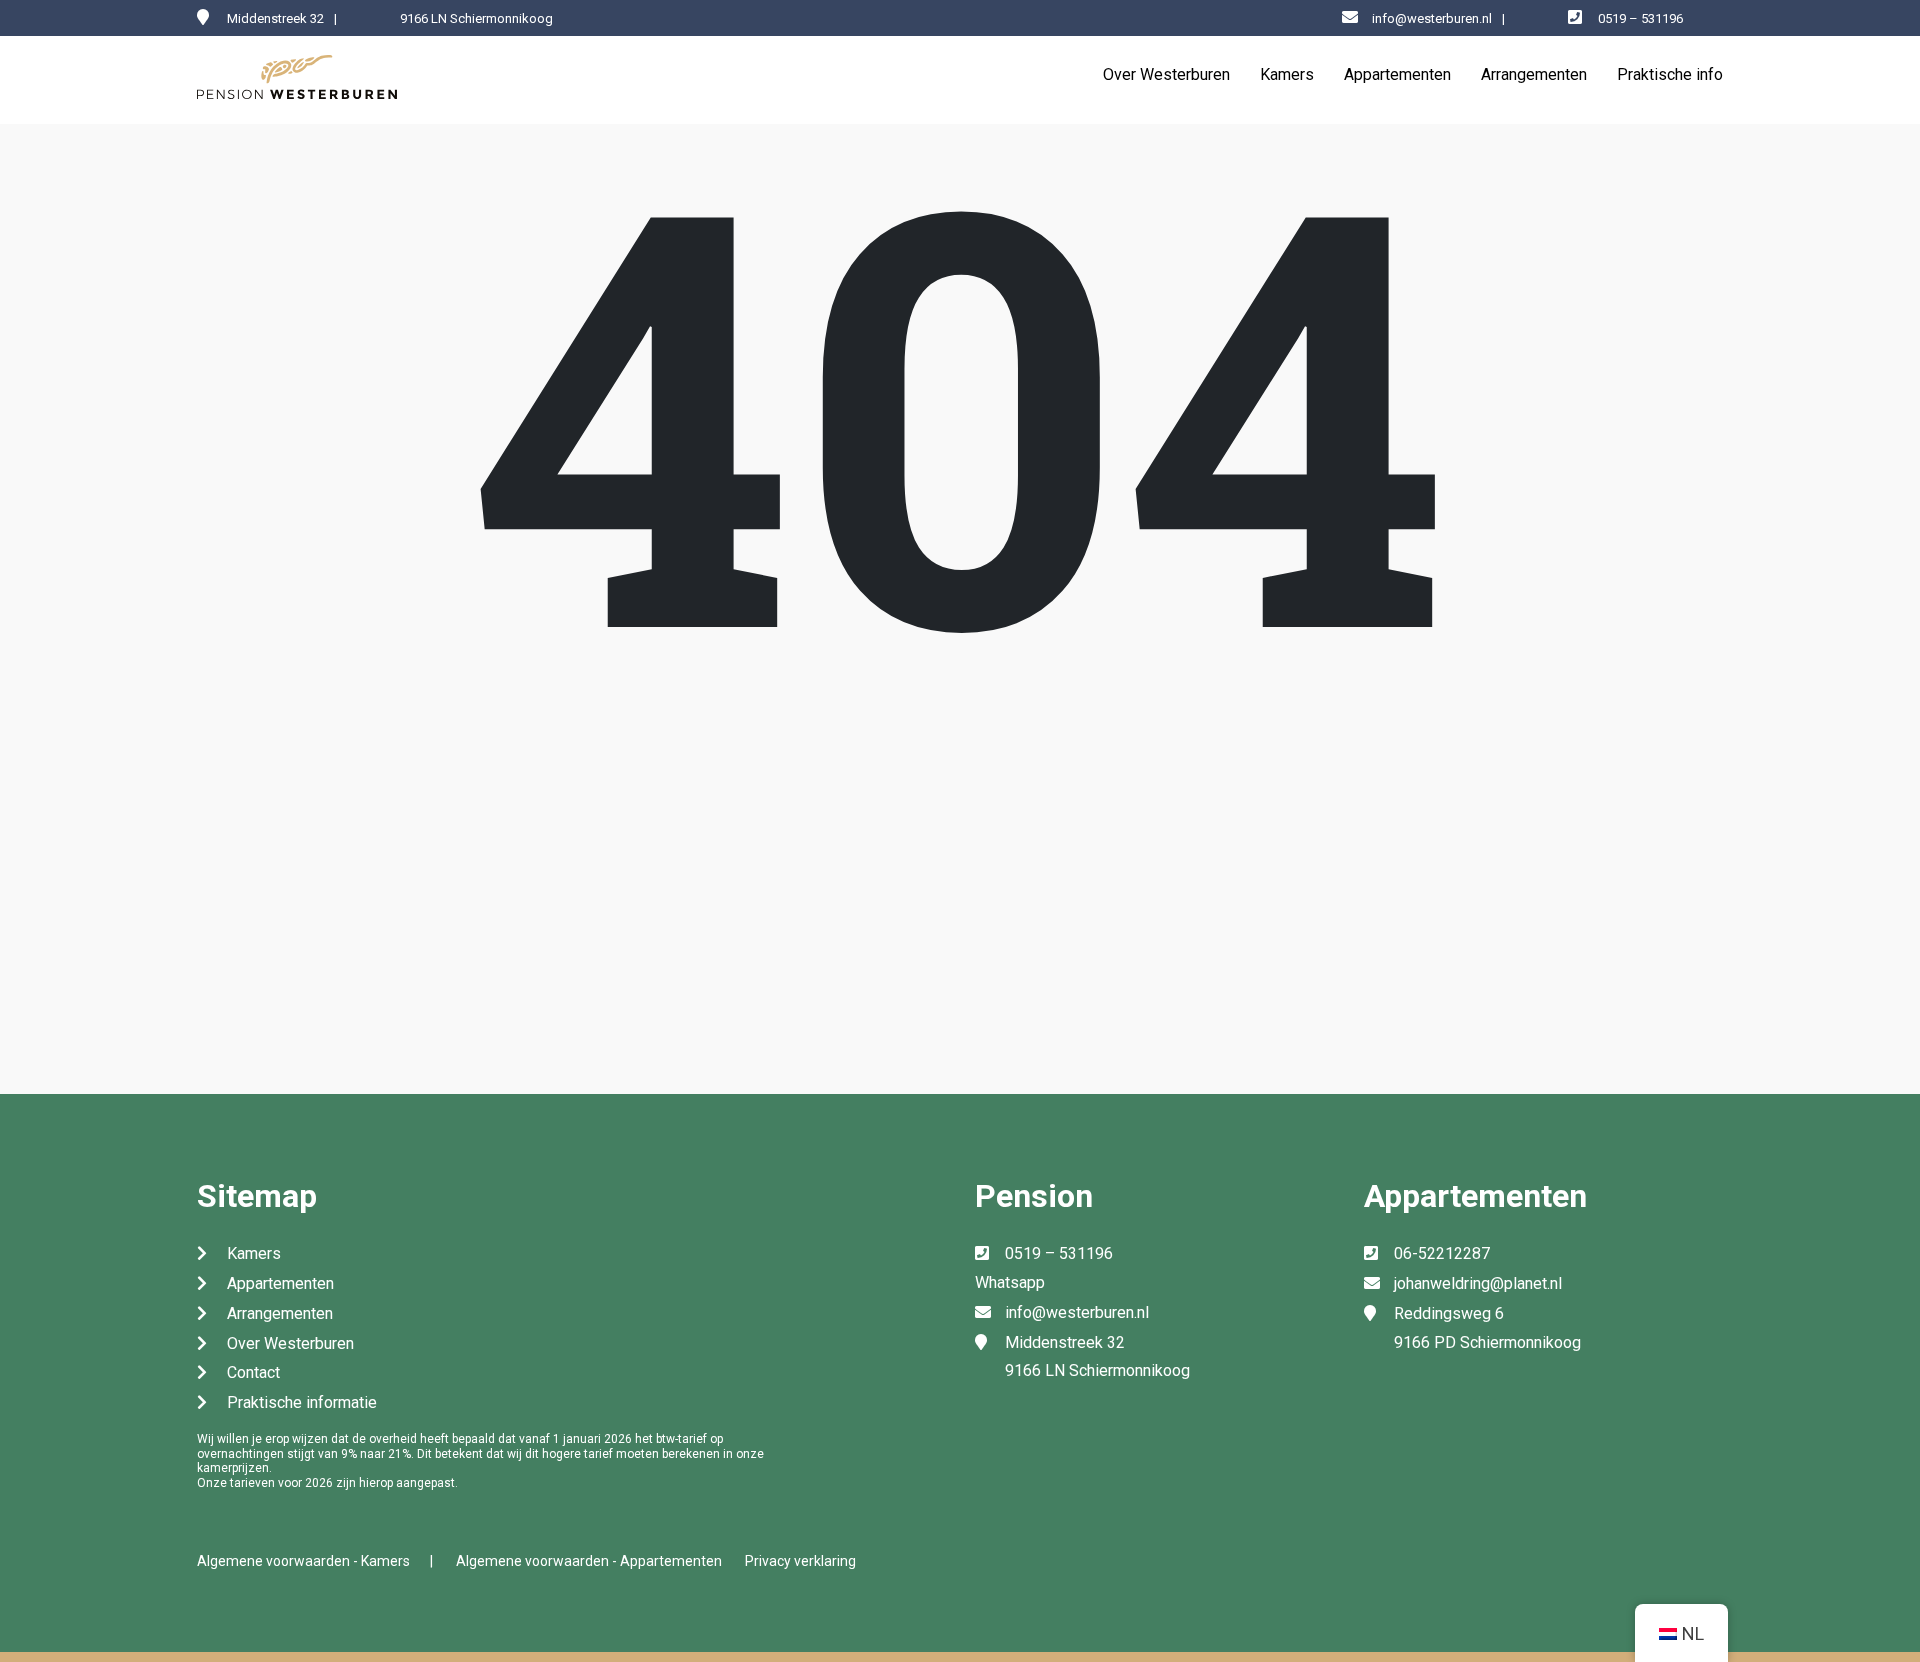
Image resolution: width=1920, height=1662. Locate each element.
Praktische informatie (302, 1402)
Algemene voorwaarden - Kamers (303, 1561)
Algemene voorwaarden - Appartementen (589, 1561)
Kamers (1287, 75)
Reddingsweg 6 (1449, 1313)
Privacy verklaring (800, 1561)
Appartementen (1397, 75)
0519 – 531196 (1640, 18)
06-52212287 (1442, 1253)
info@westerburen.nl (1432, 18)
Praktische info (1670, 75)
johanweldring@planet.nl (1478, 1283)
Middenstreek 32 (1065, 1342)
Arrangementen (1534, 75)
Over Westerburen (1166, 75)
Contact (253, 1372)
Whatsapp (1010, 1282)
